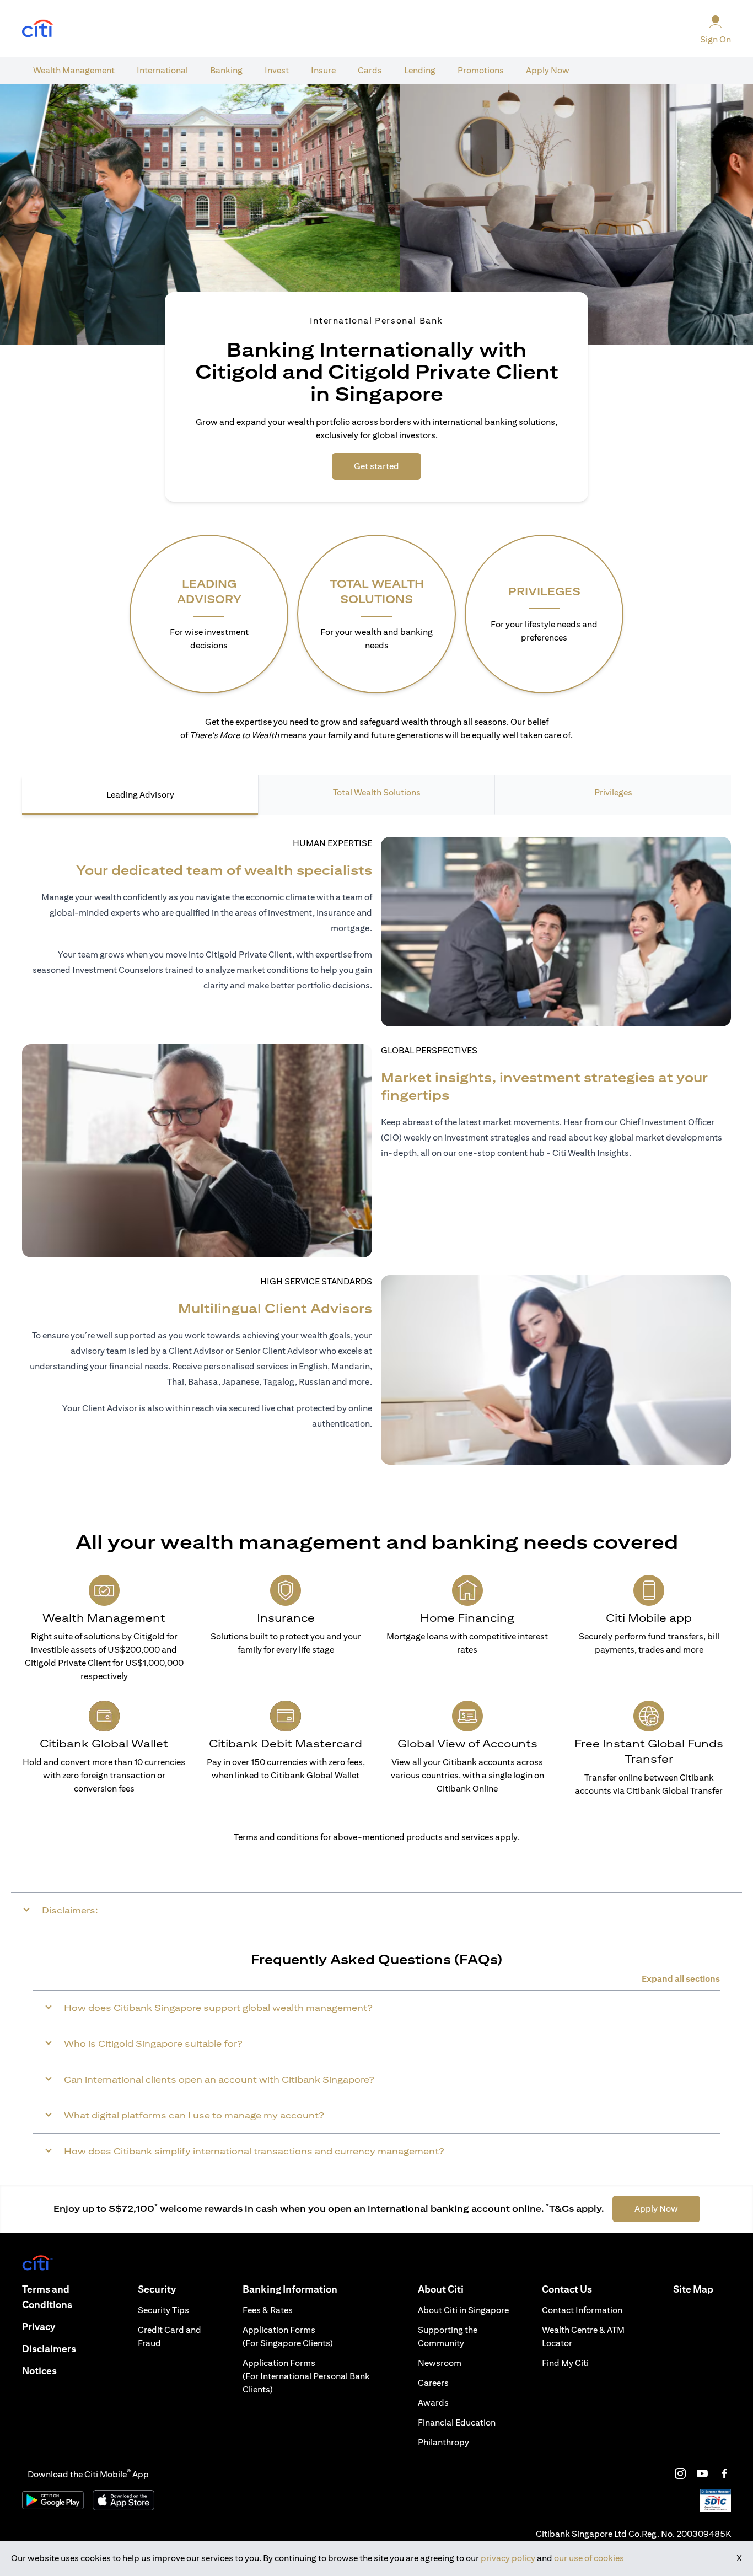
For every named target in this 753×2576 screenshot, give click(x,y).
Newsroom (440, 2363)
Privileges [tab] (613, 792)
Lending (420, 70)
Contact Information (582, 2310)
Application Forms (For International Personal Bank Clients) (306, 2376)
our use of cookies (589, 2558)
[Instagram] (680, 2473)
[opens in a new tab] (37, 29)
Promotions (481, 70)
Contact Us (567, 2289)
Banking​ (226, 70)
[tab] (74, 71)
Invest (277, 70)
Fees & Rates (268, 2310)
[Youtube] (702, 2473)
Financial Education (457, 2422)
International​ (162, 70)
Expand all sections (681, 1979)
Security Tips (163, 2310)
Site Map (693, 2289)
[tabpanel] (376, 1150)
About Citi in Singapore (463, 2310)
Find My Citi (565, 2363)
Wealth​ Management (74, 70)
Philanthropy (443, 2442)
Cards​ (370, 70)
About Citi (441, 2289)
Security (157, 2289)
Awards (433, 2403)
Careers (433, 2383)
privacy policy (508, 2558)
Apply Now (548, 70)
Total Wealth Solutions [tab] (377, 792)
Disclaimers (49, 2349)
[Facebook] (724, 2473)
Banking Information (290, 2289)
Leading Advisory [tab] (140, 795)
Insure (323, 70)
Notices (39, 2371)
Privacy (39, 2327)
